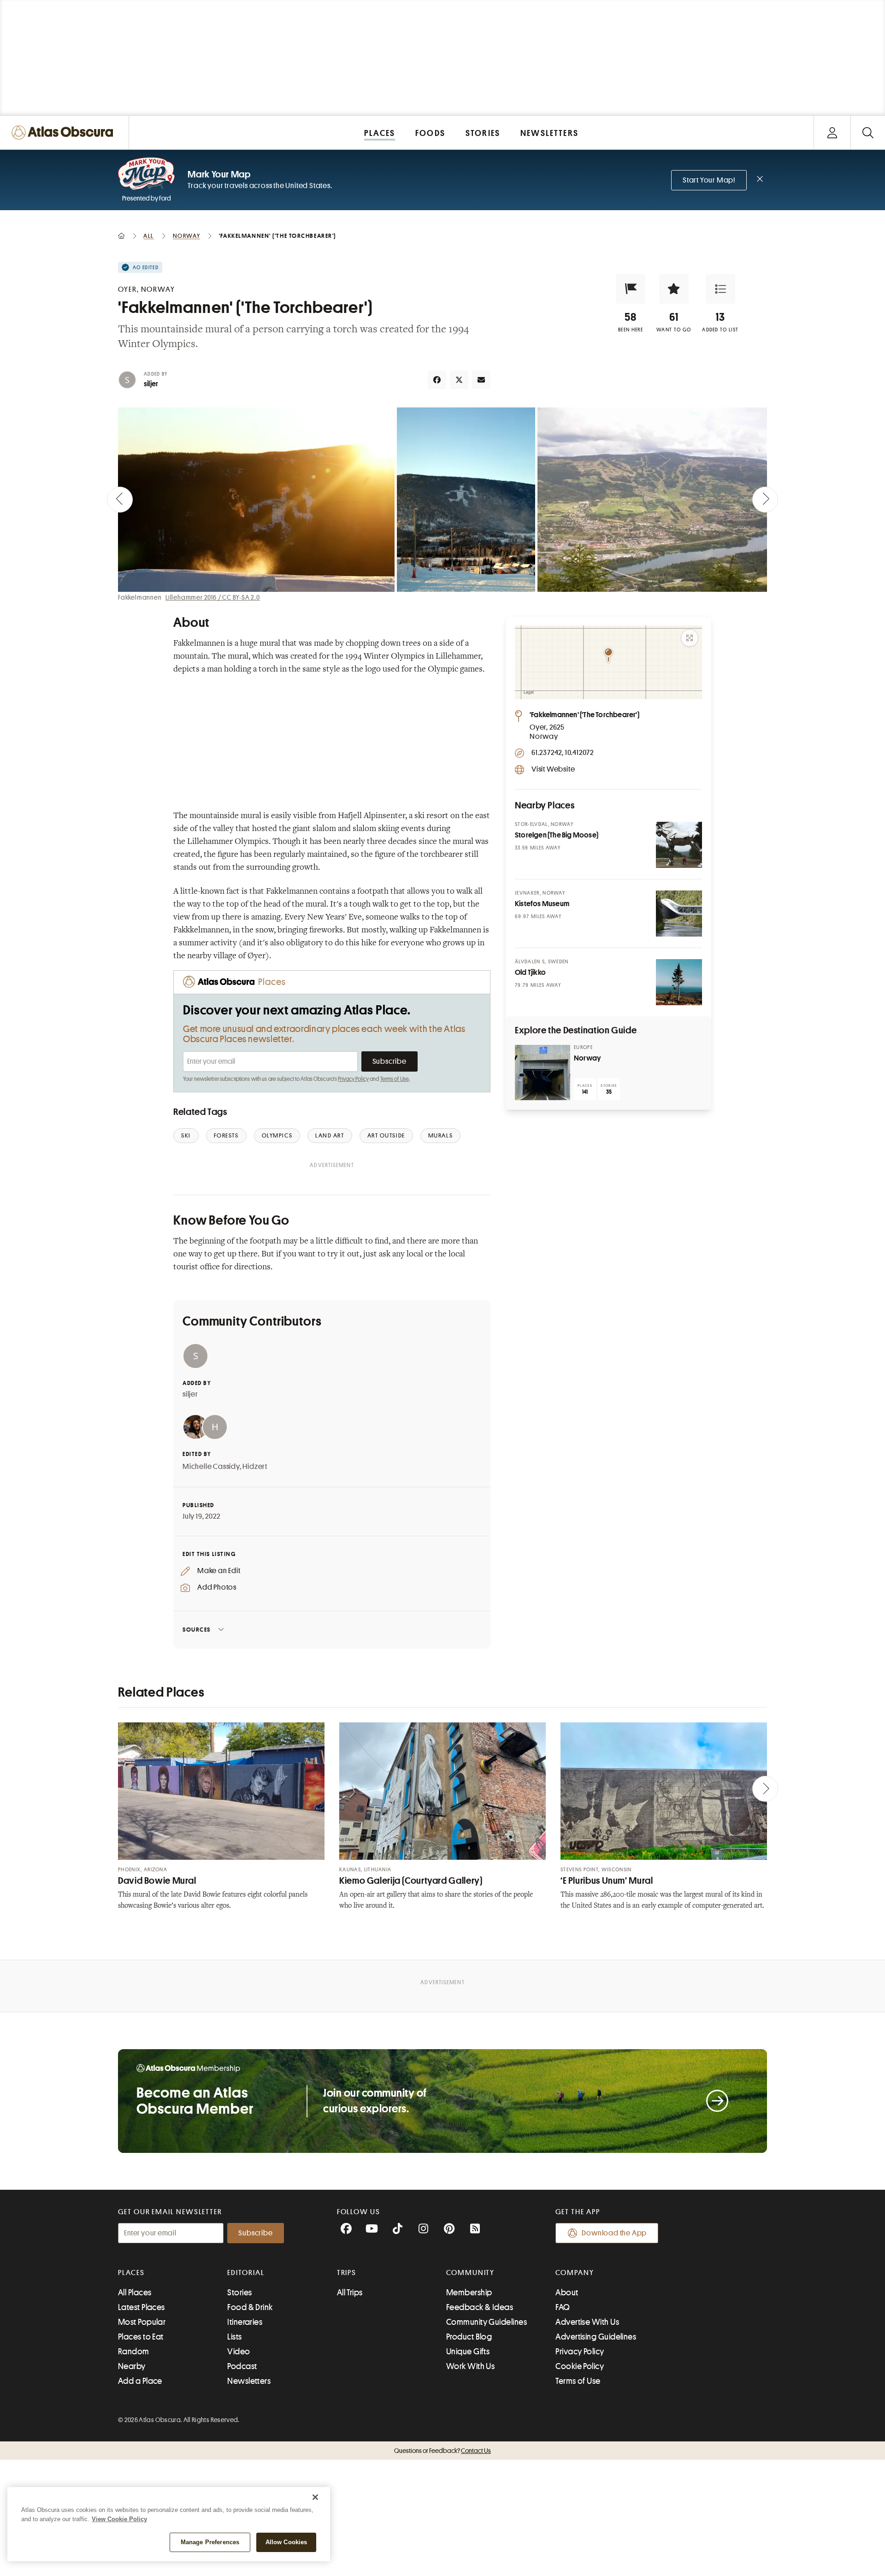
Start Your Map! (709, 180)
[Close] (315, 2497)
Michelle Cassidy (211, 1467)
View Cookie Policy (119, 2519)
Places (131, 2273)
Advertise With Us (587, 2322)
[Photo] (679, 845)
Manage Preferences (210, 2542)
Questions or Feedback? (442, 2451)
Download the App (614, 2233)
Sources (197, 1630)
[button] (631, 289)
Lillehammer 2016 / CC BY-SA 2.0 (213, 597)
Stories (239, 2293)
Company (575, 2273)
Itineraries (245, 2322)
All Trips (350, 2293)
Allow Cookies (286, 2542)
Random (134, 2352)
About (567, 2293)
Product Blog (469, 2337)
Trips (347, 2273)
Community (470, 2273)
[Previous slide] (120, 500)
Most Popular (142, 2322)
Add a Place (140, 2381)
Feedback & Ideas (480, 2307)
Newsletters (249, 2381)
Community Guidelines (487, 2322)
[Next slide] (765, 500)
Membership (469, 2293)
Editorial (246, 2273)
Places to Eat (141, 2337)
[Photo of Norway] (543, 1073)
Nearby (132, 2366)
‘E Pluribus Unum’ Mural (607, 1881)
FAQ (563, 2307)
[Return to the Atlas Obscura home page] (65, 133)
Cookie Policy (580, 2366)
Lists (234, 2337)
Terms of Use (395, 1079)
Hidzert (255, 1467)
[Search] (868, 133)
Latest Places (142, 2307)
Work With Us (470, 2366)
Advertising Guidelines (596, 2337)
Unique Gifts (468, 2352)
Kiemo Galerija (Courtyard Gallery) (411, 1881)
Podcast (242, 2366)
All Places (135, 2293)
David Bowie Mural (157, 1881)
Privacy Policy (353, 1079)
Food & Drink (250, 2307)
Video (239, 2352)
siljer (151, 384)
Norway (587, 1058)
